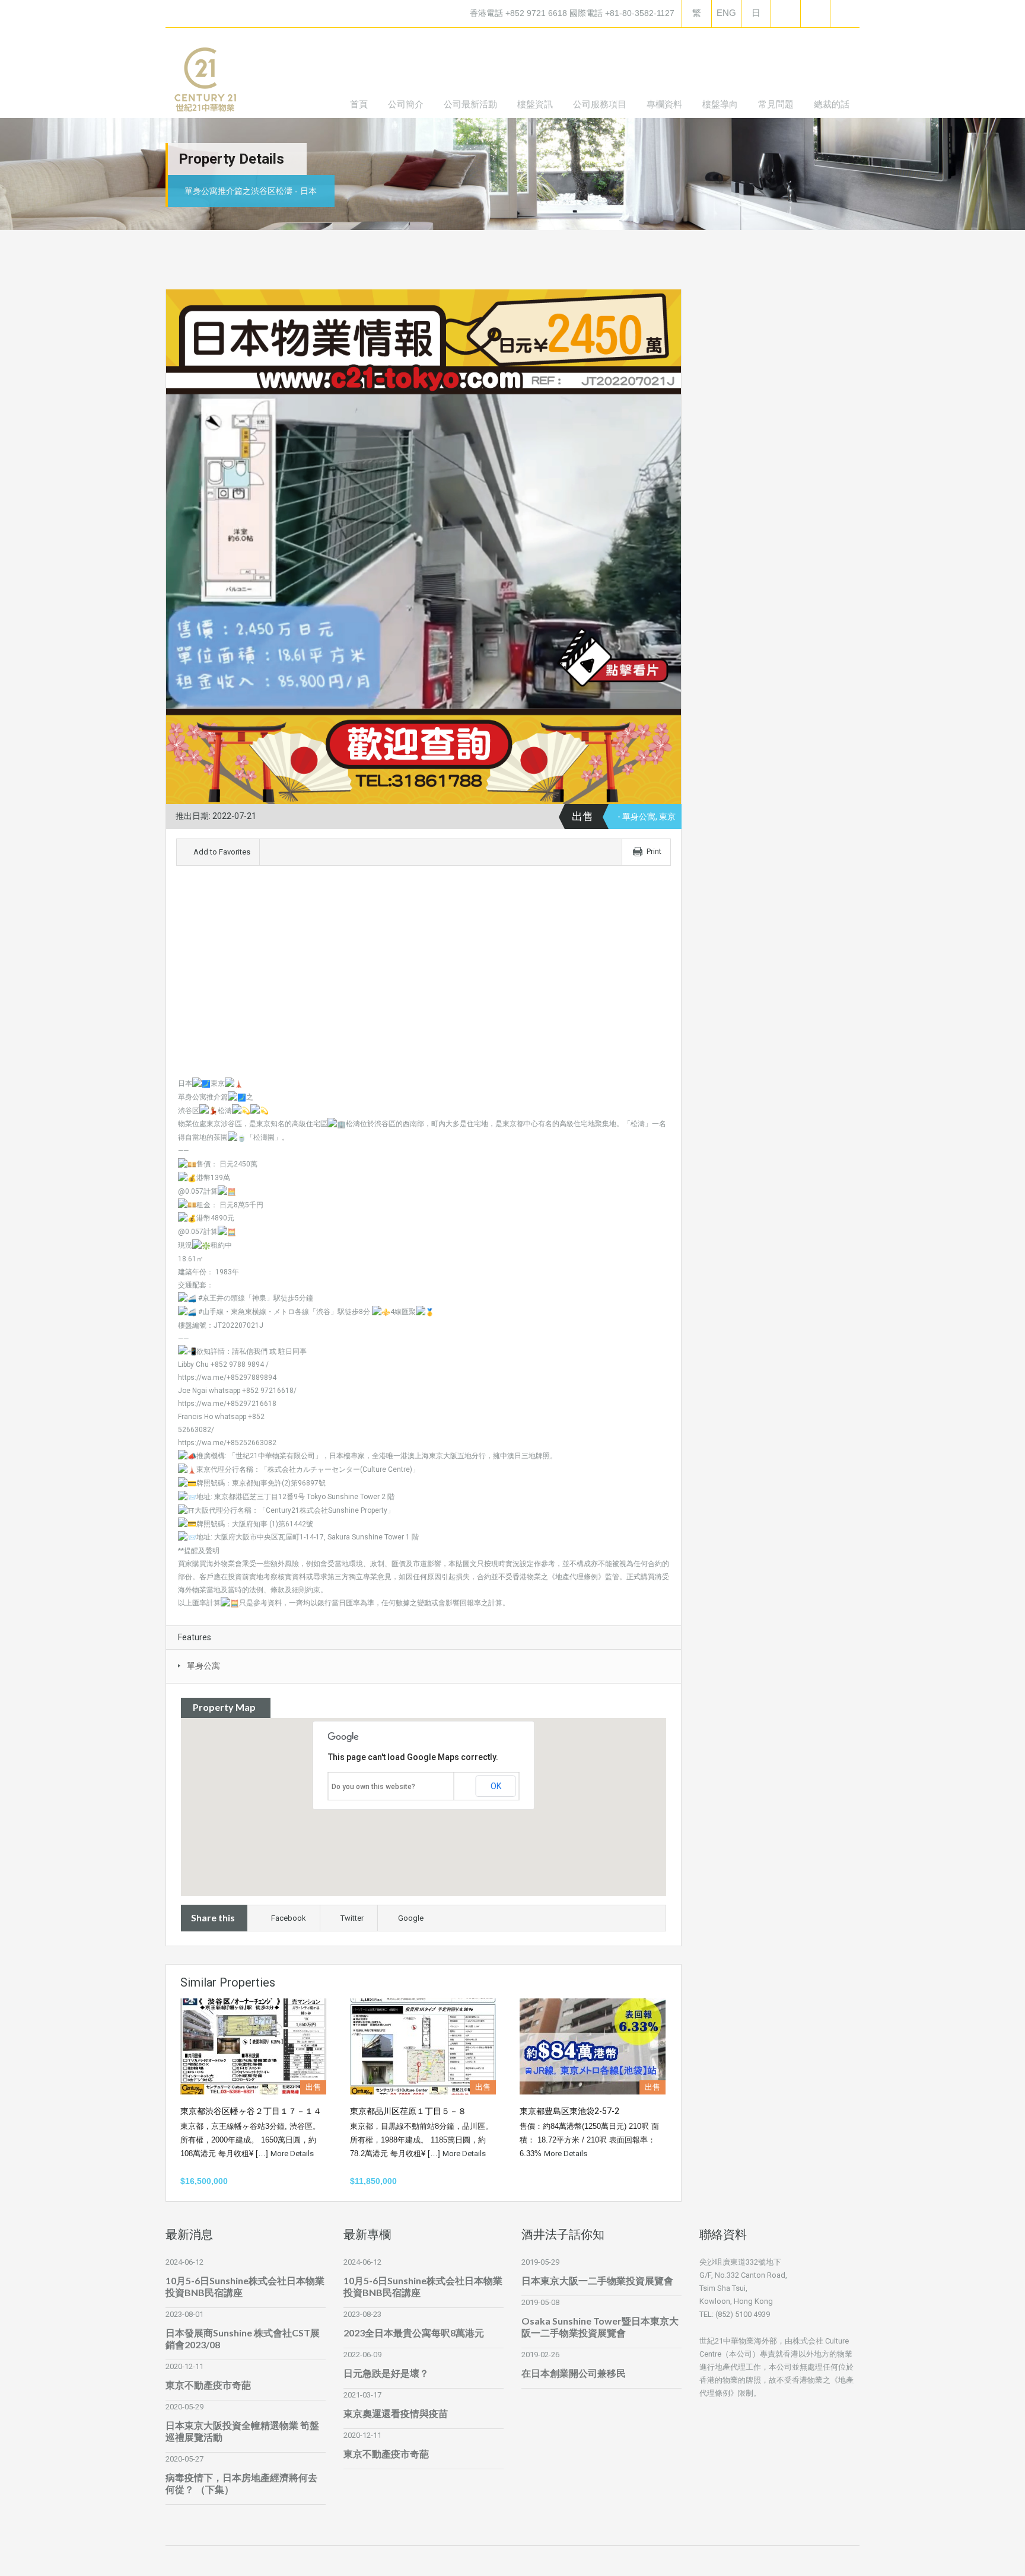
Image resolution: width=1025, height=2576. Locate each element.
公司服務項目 (600, 104)
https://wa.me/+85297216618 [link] (227, 1404)
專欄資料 (664, 104)
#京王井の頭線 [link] (222, 1298)
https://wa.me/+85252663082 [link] (227, 1443)
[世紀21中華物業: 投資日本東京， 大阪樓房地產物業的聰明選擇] (205, 82)
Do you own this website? (373, 1787)
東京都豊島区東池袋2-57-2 (569, 2111)
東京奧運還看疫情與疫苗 (396, 2413)
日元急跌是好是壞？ (386, 2373)
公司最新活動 (470, 104)
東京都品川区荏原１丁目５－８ (408, 2111)
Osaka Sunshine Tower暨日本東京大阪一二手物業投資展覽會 (600, 2327)
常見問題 (776, 104)
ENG (726, 13)
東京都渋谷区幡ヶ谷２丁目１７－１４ (251, 2111)
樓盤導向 (720, 104)
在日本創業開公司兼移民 (574, 2373)
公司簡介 (406, 104)
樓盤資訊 (535, 104)
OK (496, 1786)
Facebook (289, 1918)
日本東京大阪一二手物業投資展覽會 (597, 2280)
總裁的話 (832, 104)
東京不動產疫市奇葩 (208, 2385)
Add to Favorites (221, 852)
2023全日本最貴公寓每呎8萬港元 (414, 2333)
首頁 (359, 104)
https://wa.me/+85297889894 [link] (227, 1378)
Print (654, 851)
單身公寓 (203, 1666)
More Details (293, 2153)
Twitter (352, 1918)
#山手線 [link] (211, 1312)
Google (411, 1918)
